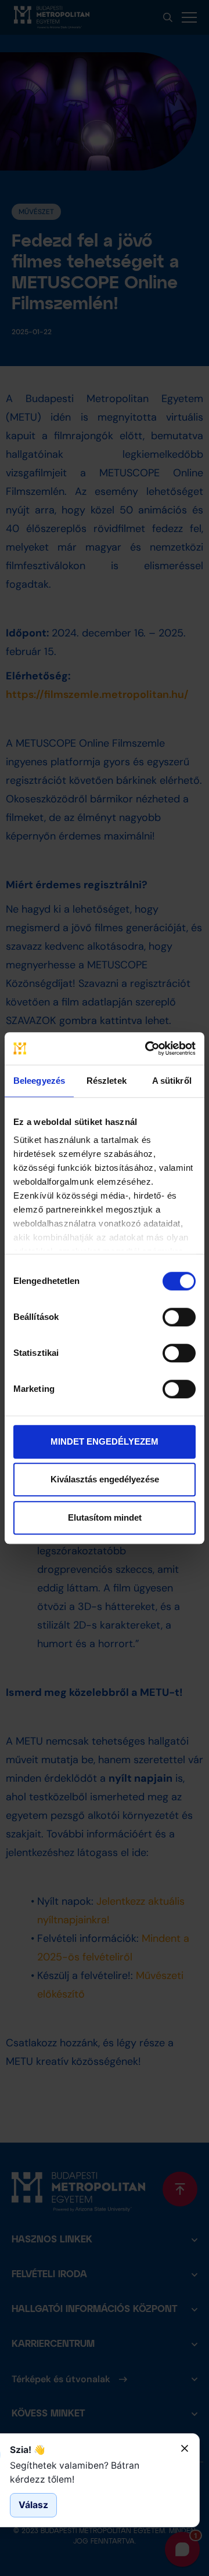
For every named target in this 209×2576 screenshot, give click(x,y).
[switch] (179, 1317)
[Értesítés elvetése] (185, 2448)
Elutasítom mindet (105, 1517)
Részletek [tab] (107, 1081)
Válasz (33, 2505)
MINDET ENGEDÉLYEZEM (105, 1441)
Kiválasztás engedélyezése (105, 1479)
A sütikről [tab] (172, 1081)
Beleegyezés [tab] (39, 1081)
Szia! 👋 (28, 2450)
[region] (91, 2472)
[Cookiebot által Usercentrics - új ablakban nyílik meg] (147, 1048)
